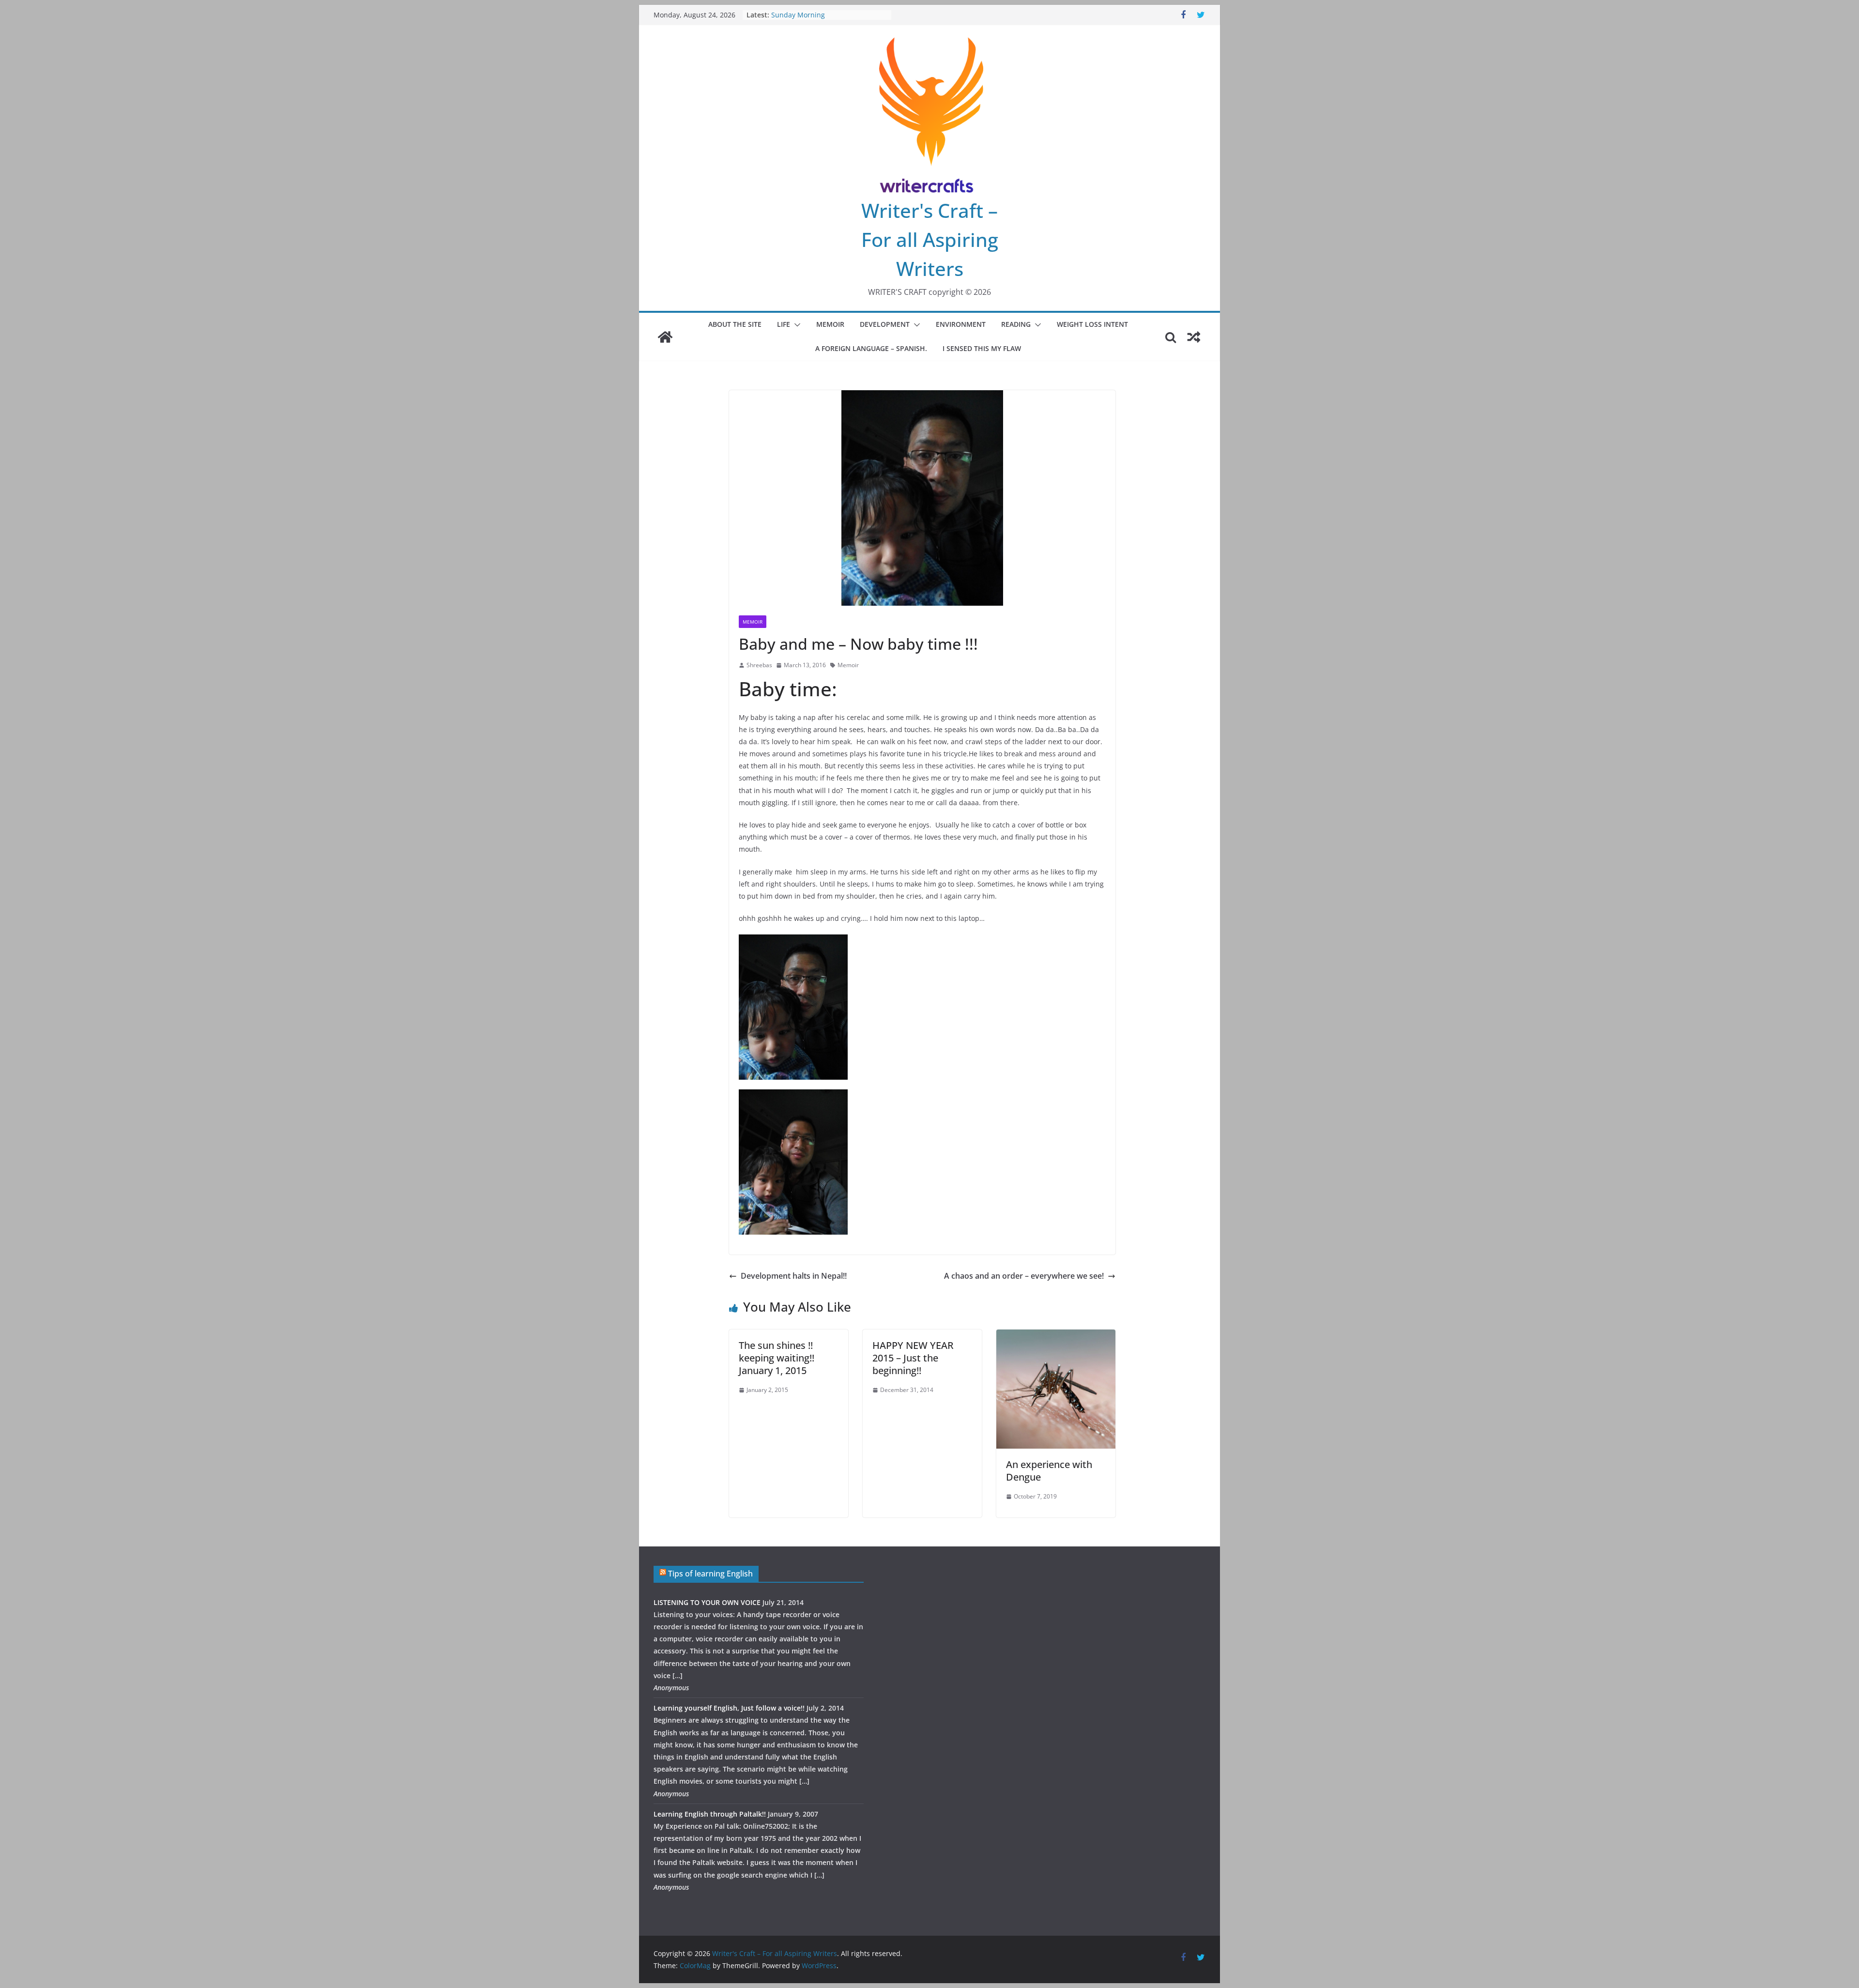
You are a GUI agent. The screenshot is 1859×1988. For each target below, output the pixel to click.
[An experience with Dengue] (1056, 1336)
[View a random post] (1194, 337)
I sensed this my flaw (982, 348)
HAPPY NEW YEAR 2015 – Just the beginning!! (913, 1358)
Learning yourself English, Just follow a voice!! (729, 1708)
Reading (1016, 324)
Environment (961, 324)
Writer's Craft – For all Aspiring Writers (930, 239)
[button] (795, 325)
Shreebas (759, 665)
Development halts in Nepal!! (794, 1276)
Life (784, 324)
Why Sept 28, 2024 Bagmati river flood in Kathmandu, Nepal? (824, 20)
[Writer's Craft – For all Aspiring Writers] (665, 337)
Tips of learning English (710, 1574)
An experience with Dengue (1049, 1471)
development (885, 324)
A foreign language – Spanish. (871, 348)
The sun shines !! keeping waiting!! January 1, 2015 (777, 1358)
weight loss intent (1092, 324)
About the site (735, 324)
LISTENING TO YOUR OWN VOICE (707, 1602)
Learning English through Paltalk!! (710, 1814)
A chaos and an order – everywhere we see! (1024, 1276)
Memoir (830, 324)
